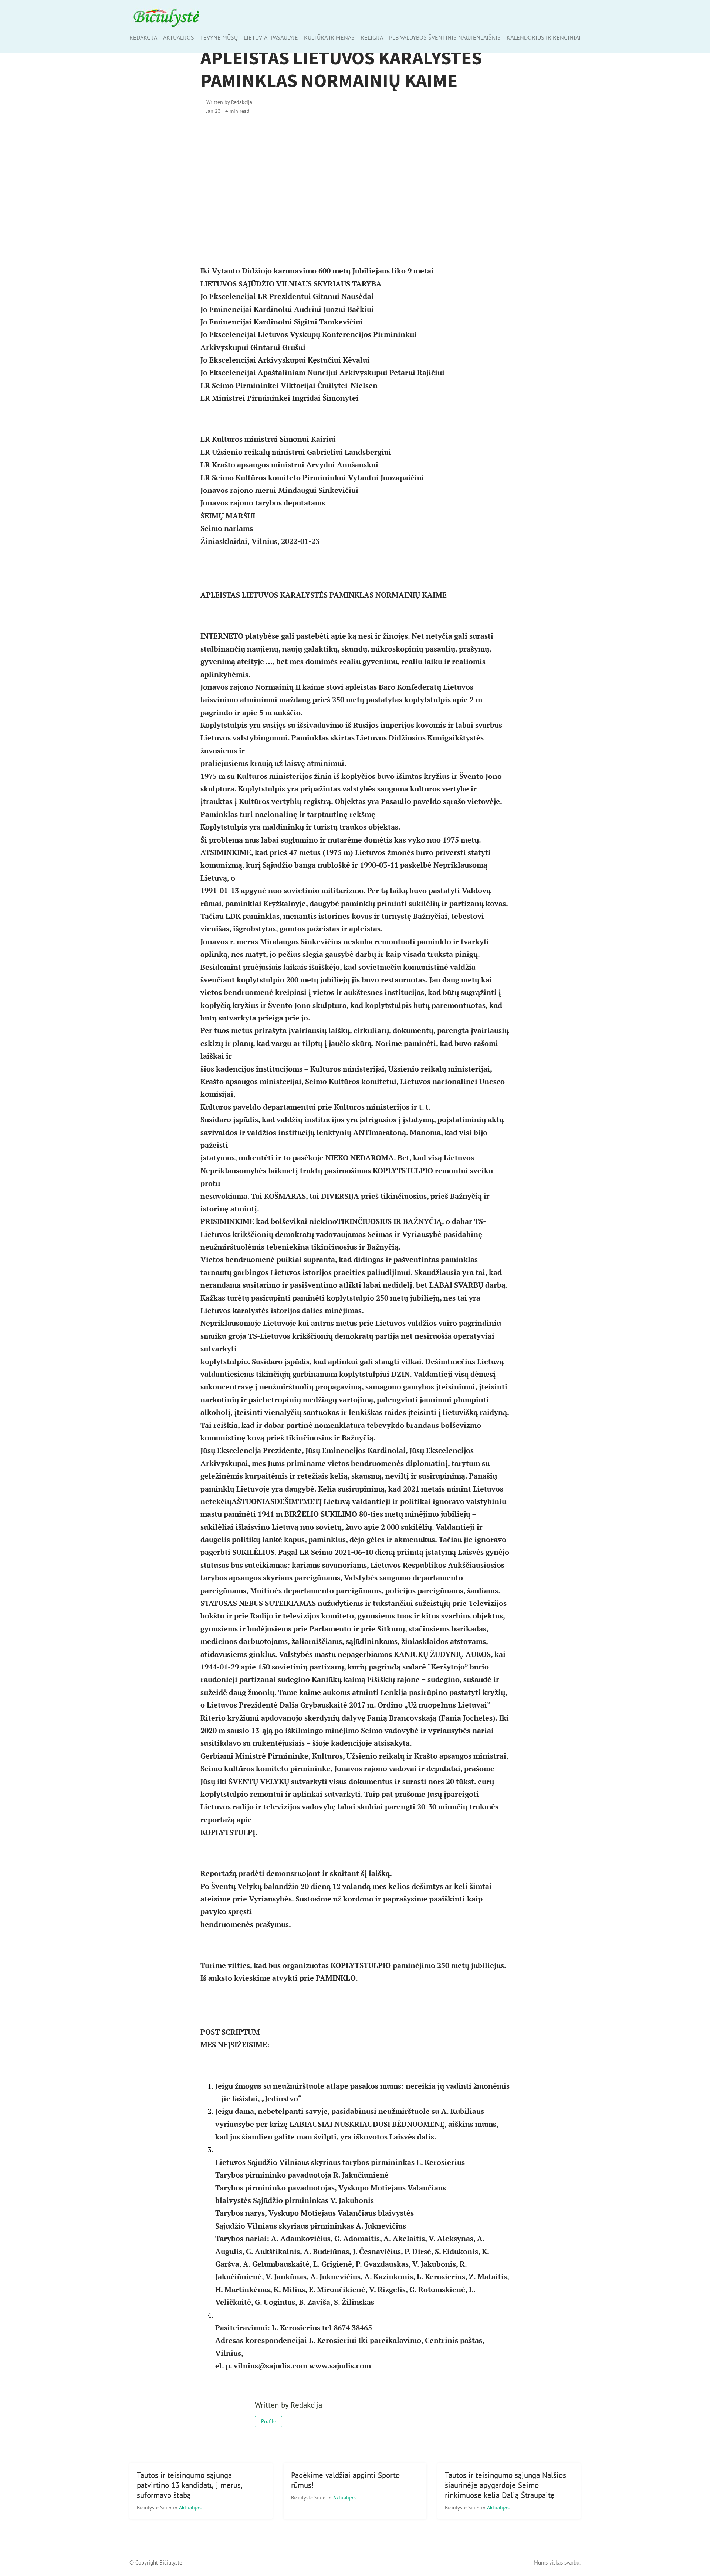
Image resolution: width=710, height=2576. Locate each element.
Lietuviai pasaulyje (271, 37)
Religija (372, 37)
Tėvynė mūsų (219, 37)
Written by (229, 102)
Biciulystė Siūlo (155, 2507)
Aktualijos (179, 37)
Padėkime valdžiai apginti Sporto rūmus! (345, 2480)
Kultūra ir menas (329, 37)
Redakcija (143, 37)
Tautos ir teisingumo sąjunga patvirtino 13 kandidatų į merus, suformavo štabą (190, 2485)
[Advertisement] (355, 185)
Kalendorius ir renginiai (544, 37)
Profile (268, 2421)
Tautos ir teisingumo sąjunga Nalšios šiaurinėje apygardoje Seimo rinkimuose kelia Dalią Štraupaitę (506, 2485)
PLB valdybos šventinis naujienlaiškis (445, 37)
